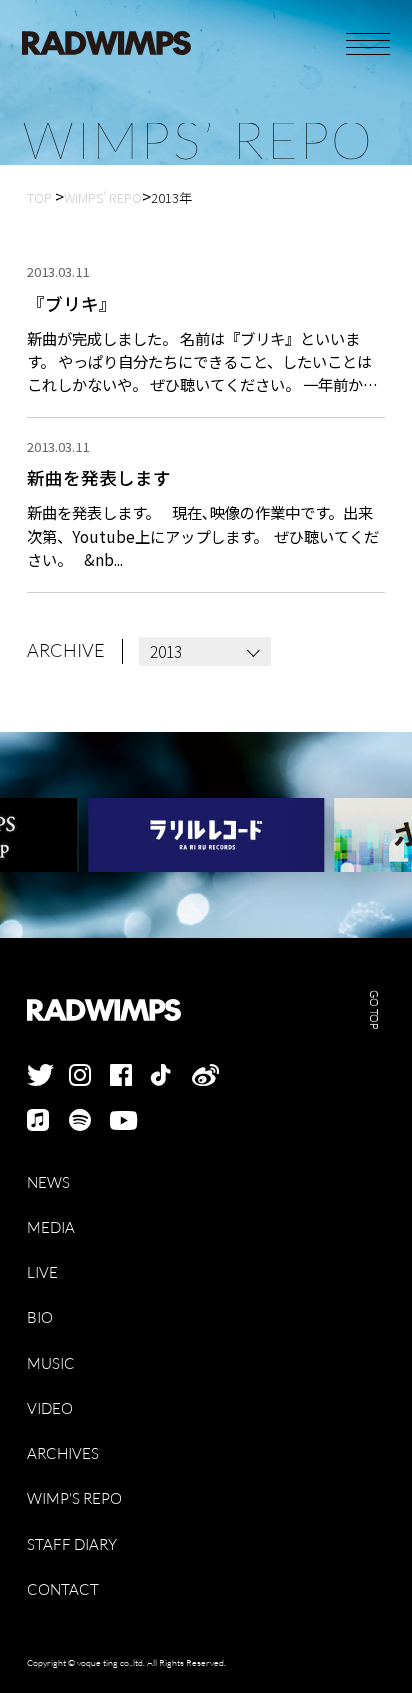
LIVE (42, 1272)
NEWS (48, 1182)
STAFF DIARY (72, 1544)
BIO (40, 1317)
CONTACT (63, 1589)
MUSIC (51, 1363)
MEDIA (51, 1227)
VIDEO (50, 1408)
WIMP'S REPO (74, 1498)
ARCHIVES (63, 1453)
